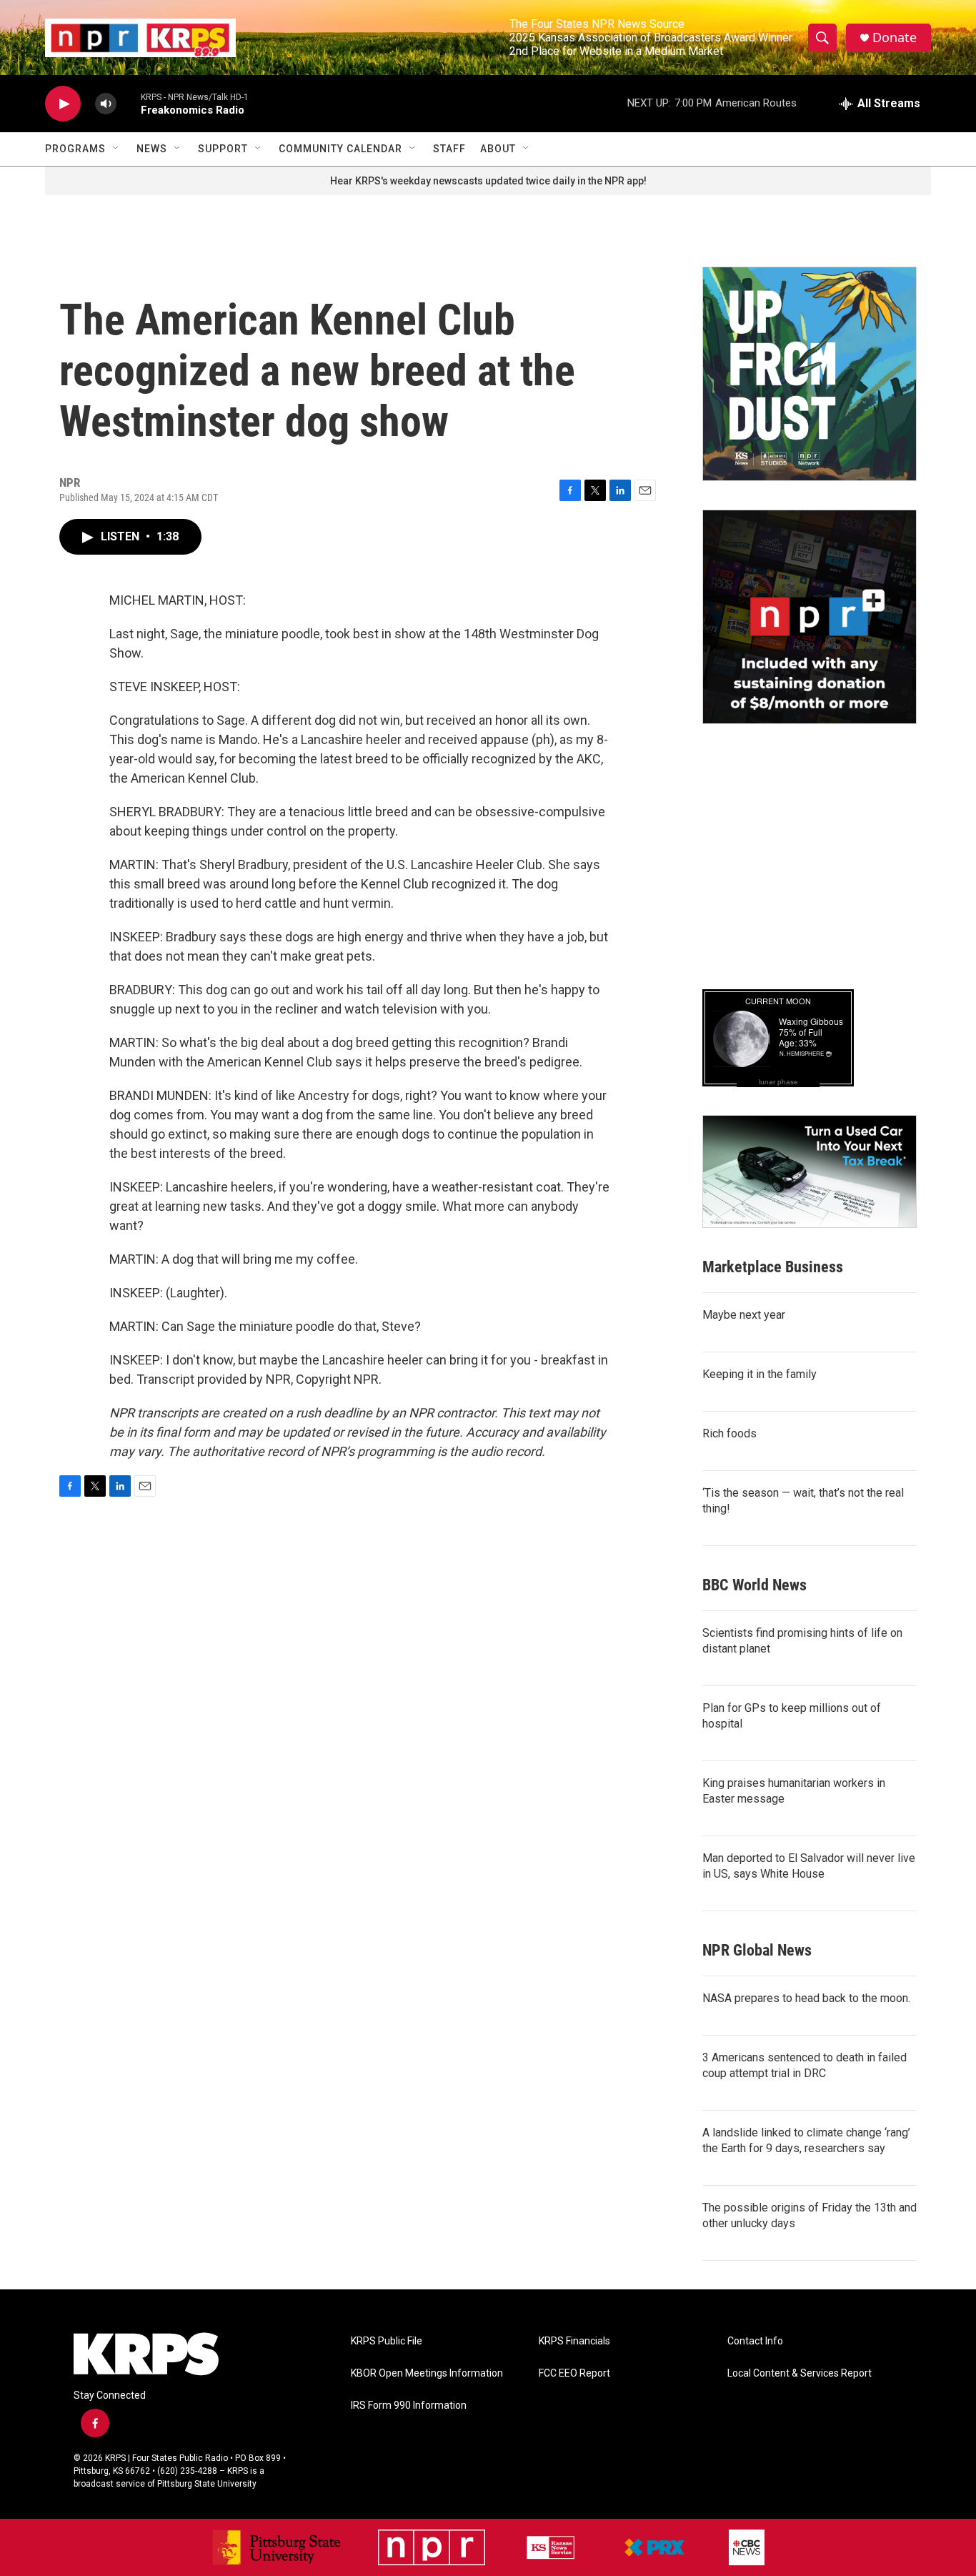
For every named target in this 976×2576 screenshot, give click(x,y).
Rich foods (729, 1433)
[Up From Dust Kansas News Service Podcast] (810, 374)
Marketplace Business (773, 1267)
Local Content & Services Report (800, 2373)
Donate (895, 38)
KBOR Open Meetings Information (427, 2373)
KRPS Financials (574, 2341)
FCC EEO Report (574, 2373)
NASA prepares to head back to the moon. (806, 1998)
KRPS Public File (387, 2341)
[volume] (106, 104)
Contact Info (755, 2341)
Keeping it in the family (760, 1374)
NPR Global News (757, 1950)
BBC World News (755, 1585)
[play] (63, 104)
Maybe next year (744, 1315)
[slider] (129, 103)
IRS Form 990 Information (409, 2406)
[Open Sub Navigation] (116, 149)
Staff (449, 149)
